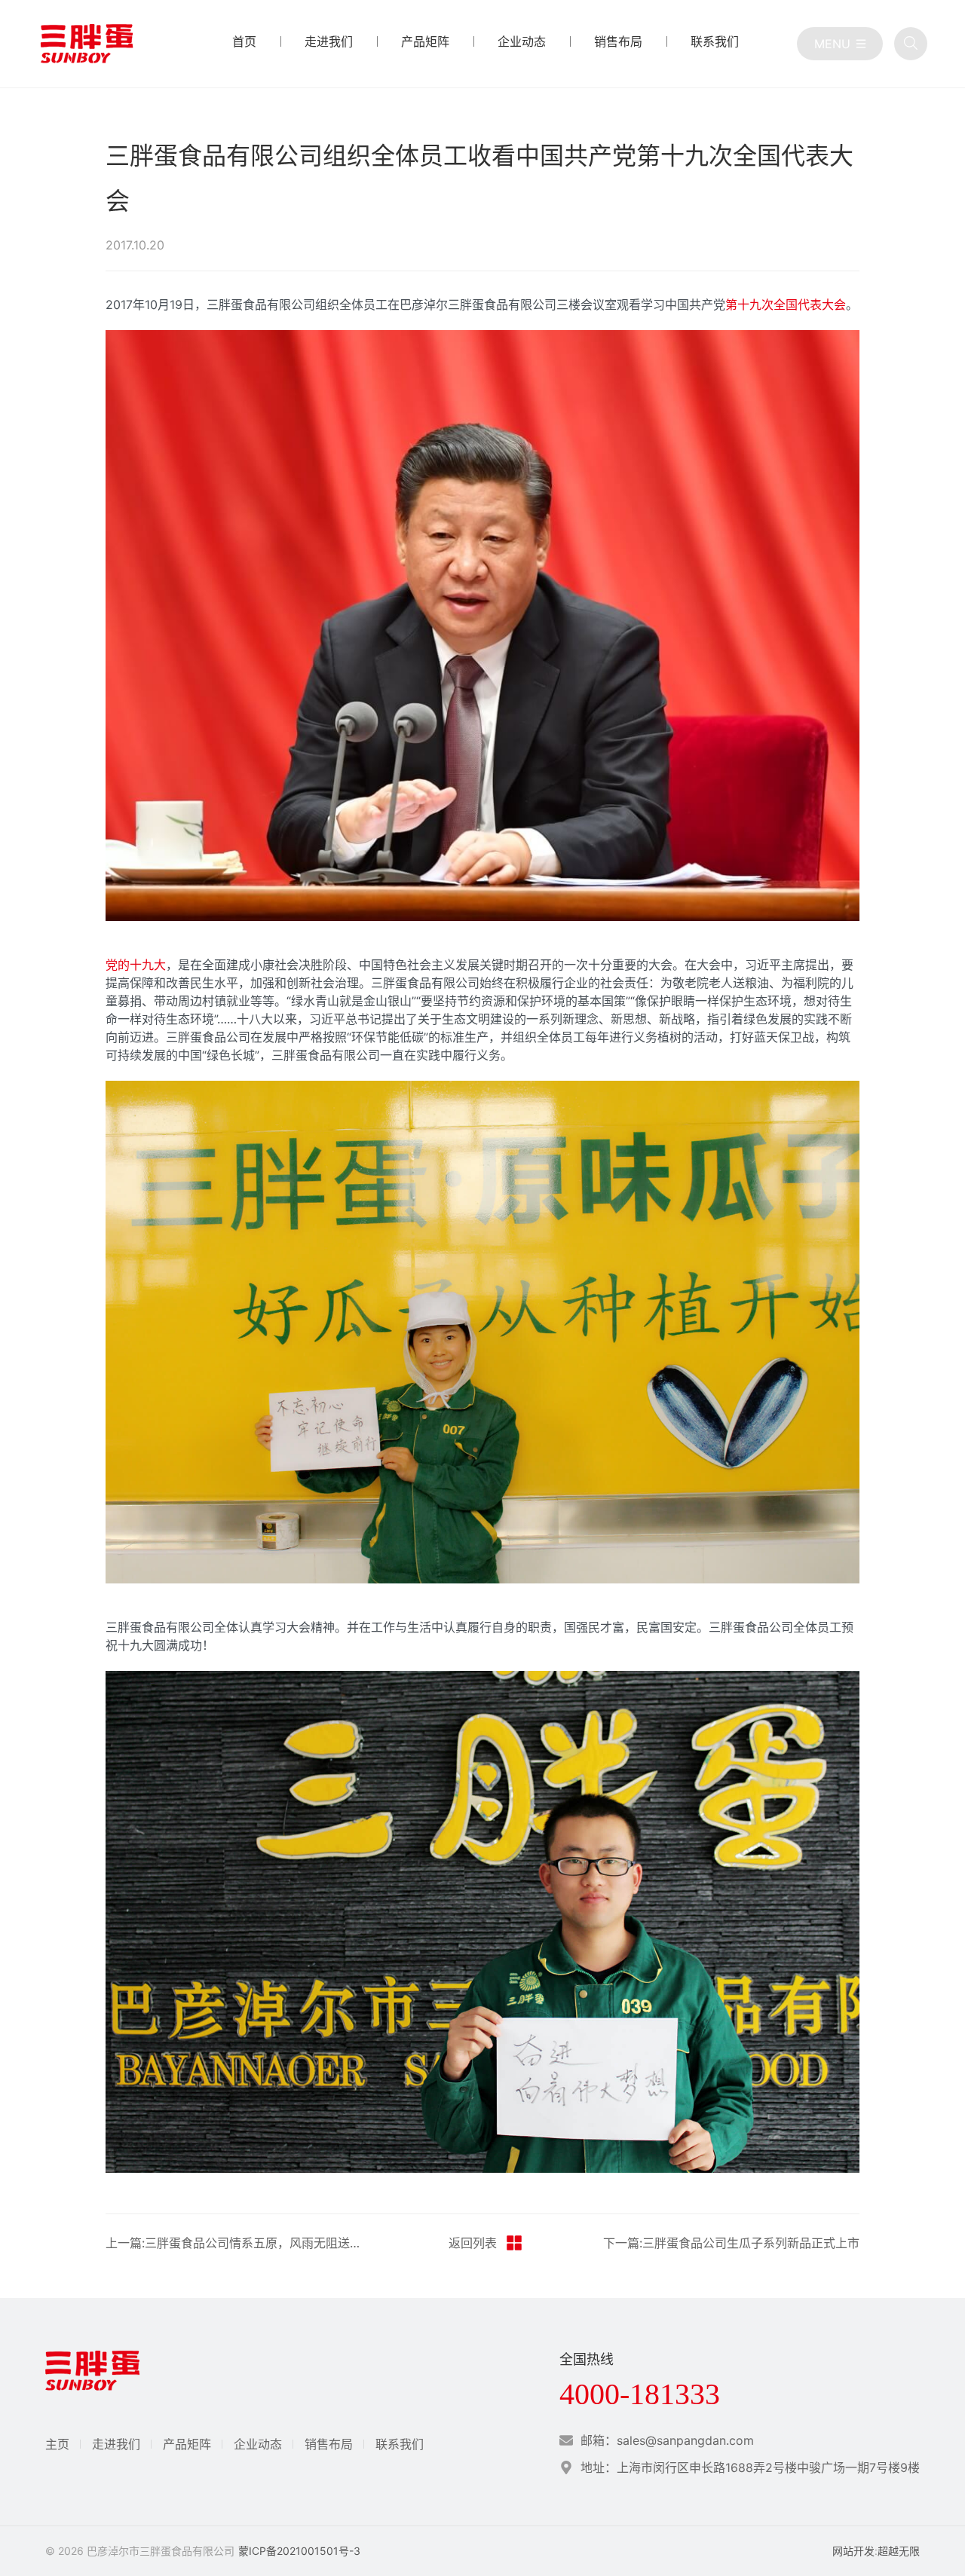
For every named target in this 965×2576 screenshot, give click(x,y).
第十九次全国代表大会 (786, 304)
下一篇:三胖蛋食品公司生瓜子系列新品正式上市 (731, 2243)
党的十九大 (136, 965)
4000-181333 (640, 2394)
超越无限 (899, 2551)
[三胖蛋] (87, 44)
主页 (57, 2444)
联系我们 (400, 2444)
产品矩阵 (187, 2444)
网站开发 (853, 2551)
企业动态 (258, 2444)
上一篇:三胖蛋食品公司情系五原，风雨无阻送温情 (237, 2243)
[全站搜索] (911, 44)
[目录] (840, 44)
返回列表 (473, 2243)
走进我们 (116, 2444)
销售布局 (329, 2444)
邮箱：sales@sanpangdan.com (667, 2440)
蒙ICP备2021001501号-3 (299, 2551)
